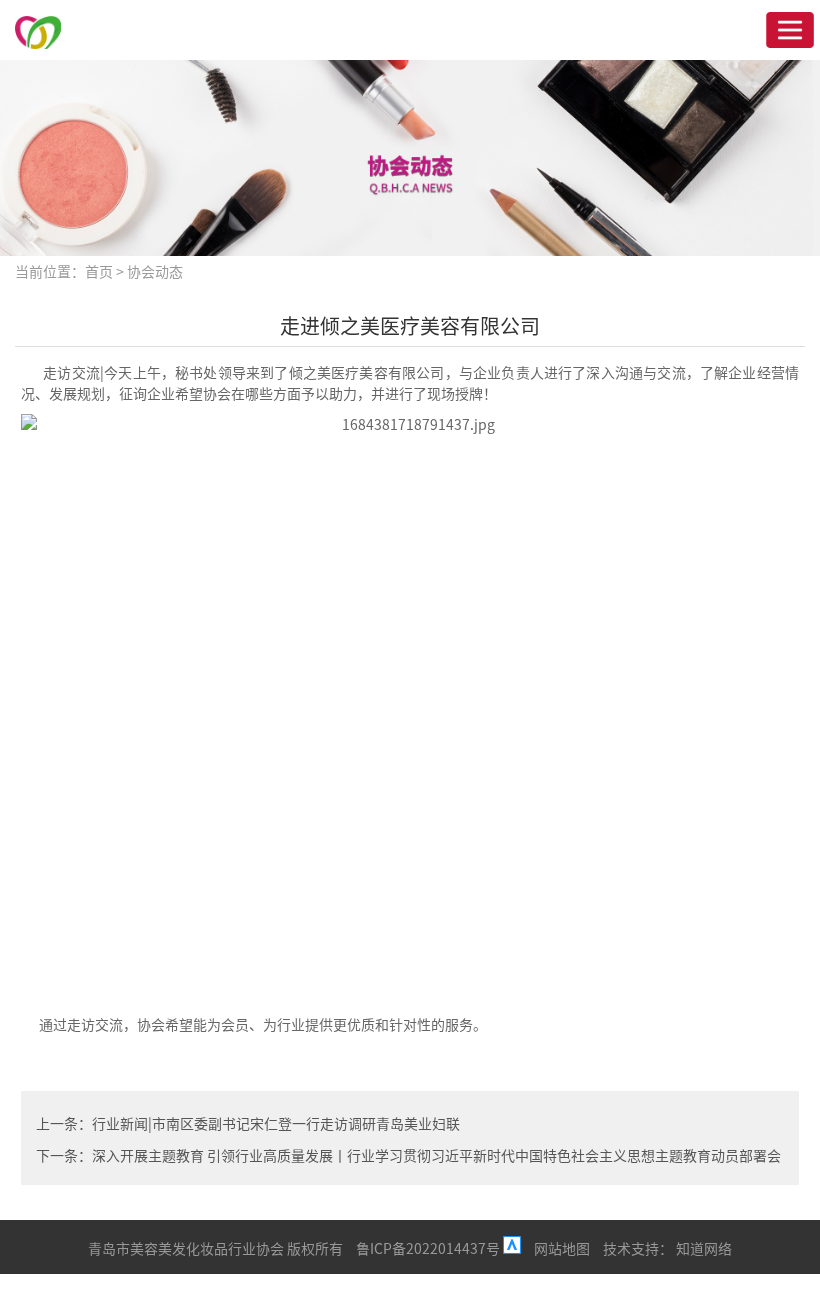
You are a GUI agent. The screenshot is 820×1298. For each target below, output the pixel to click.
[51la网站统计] (512, 1248)
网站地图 (562, 1248)
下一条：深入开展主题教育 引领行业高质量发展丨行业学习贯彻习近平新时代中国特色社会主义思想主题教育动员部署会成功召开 (408, 1157)
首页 (99, 271)
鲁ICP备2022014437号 (429, 1248)
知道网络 (704, 1248)
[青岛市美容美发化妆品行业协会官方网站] (38, 30)
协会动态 (155, 271)
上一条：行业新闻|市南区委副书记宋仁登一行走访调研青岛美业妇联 (248, 1123)
